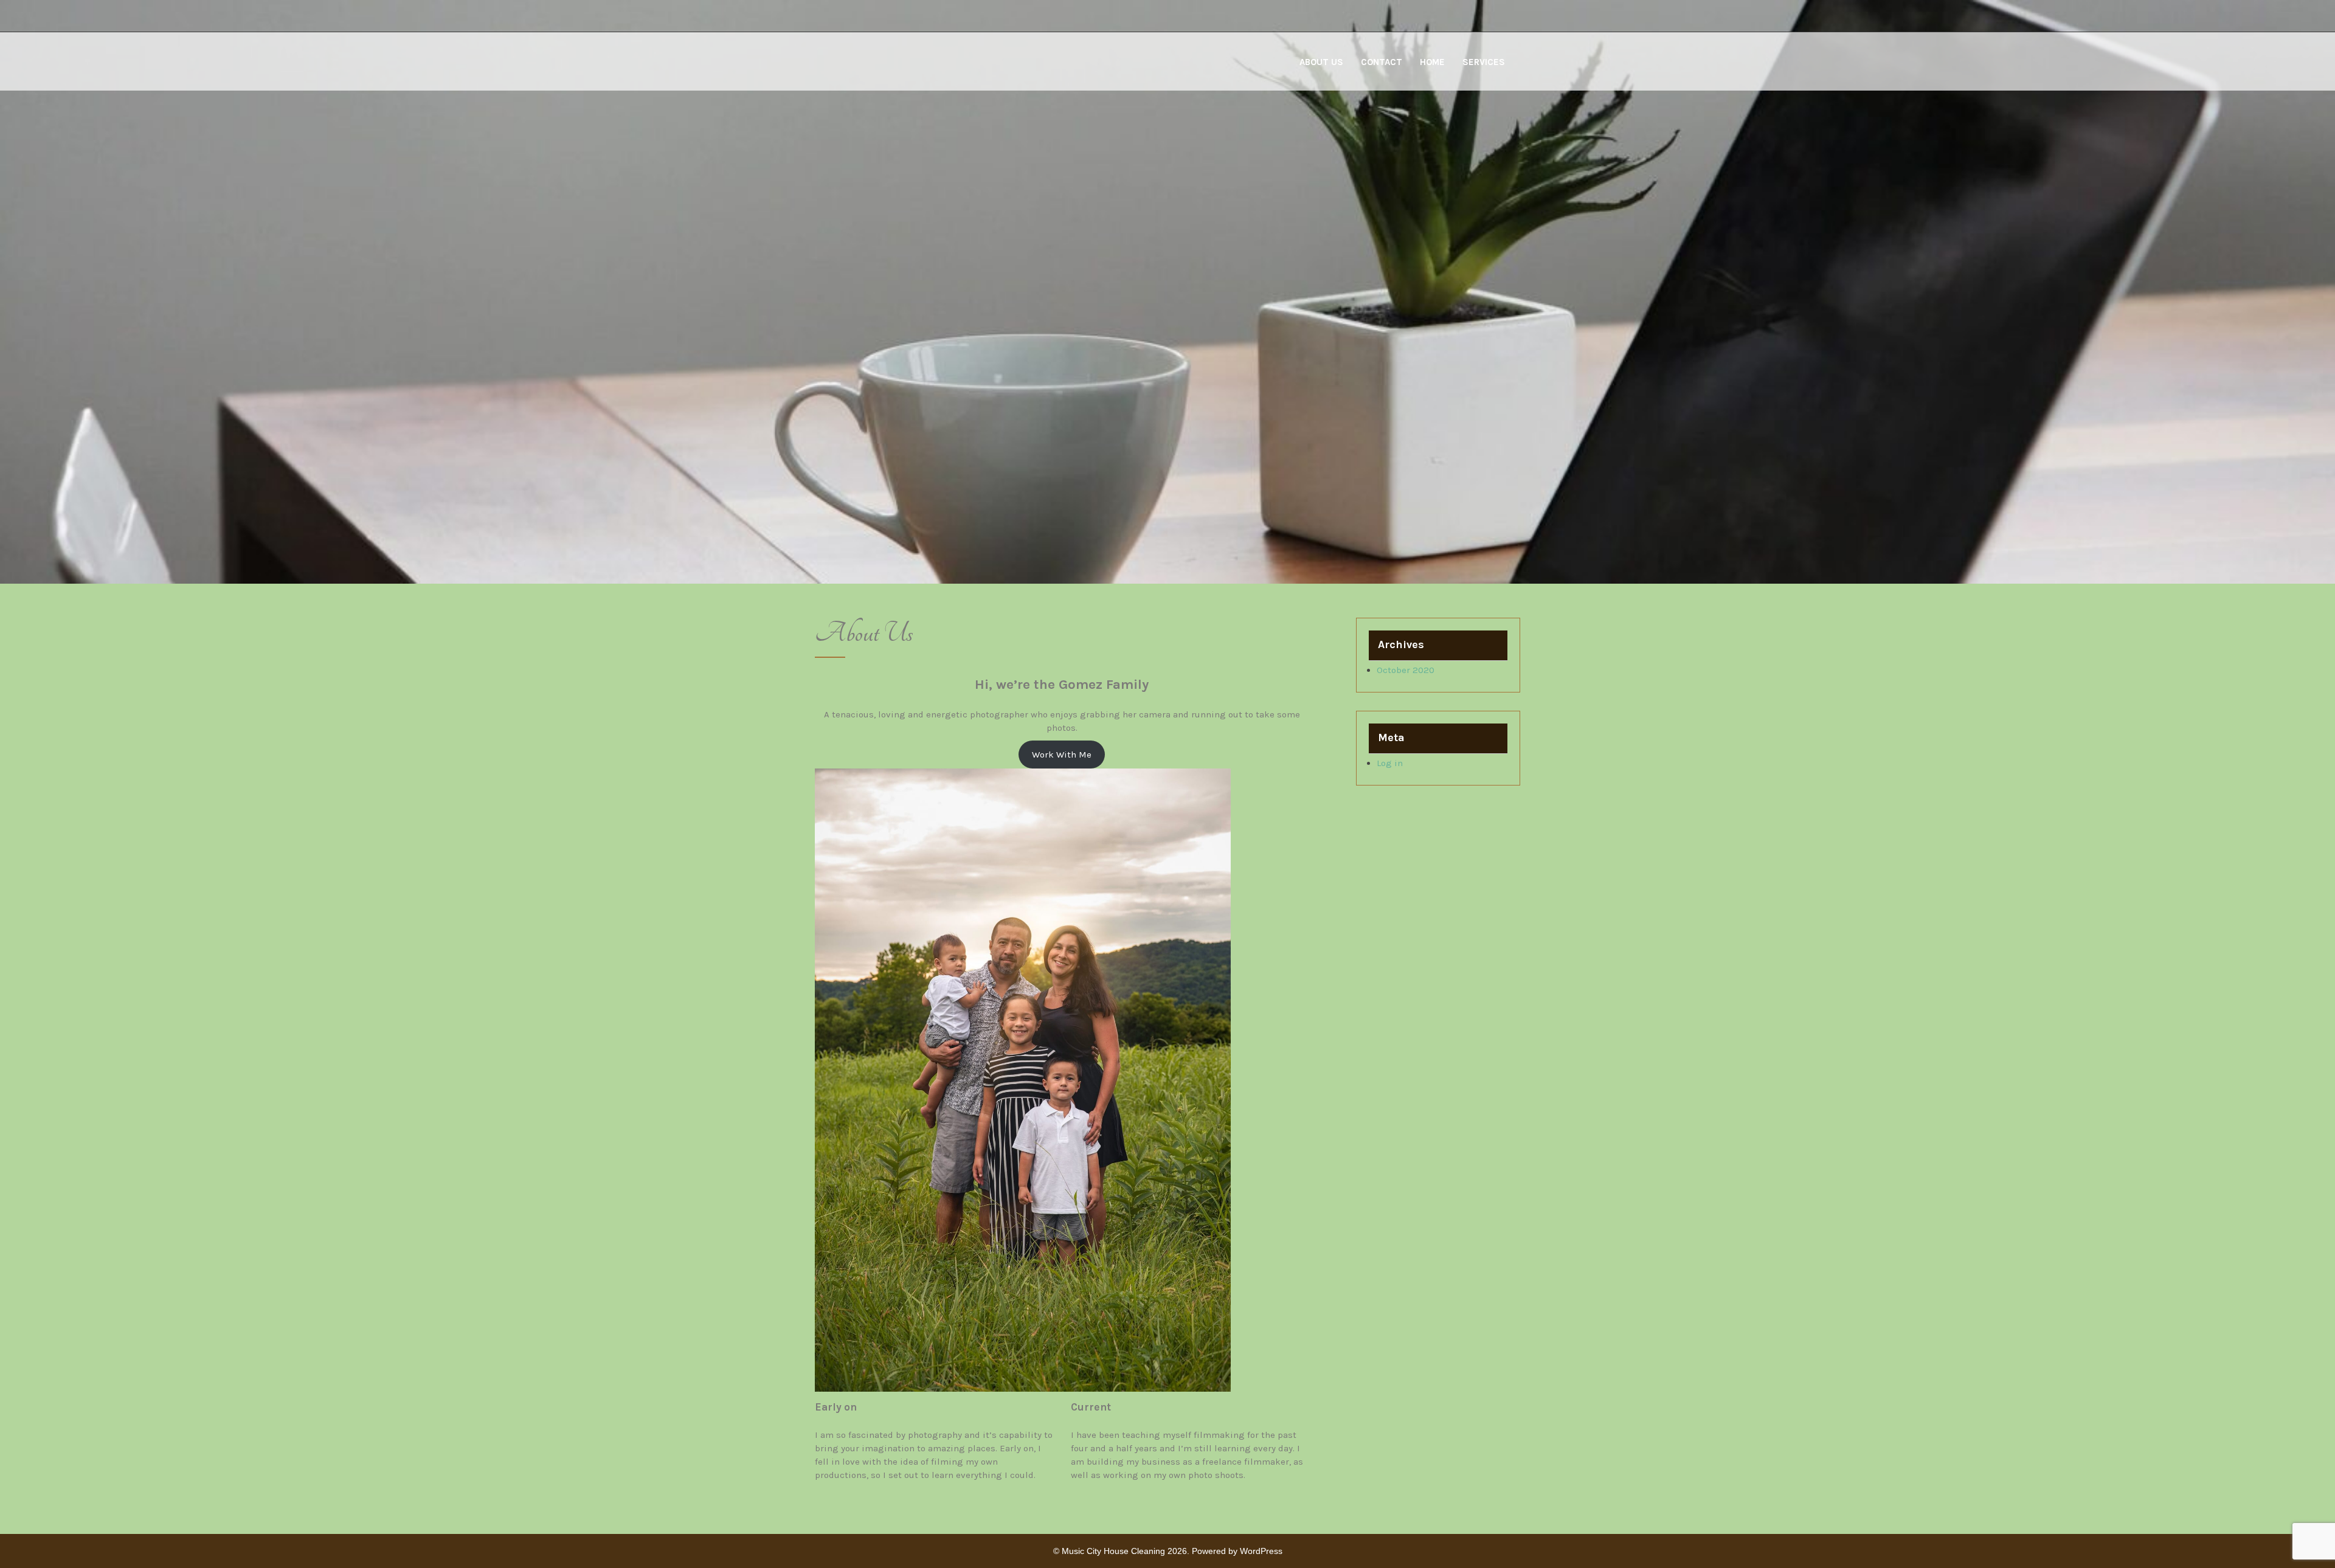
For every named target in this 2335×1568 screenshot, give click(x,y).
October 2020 (1406, 670)
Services (1484, 62)
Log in (1390, 763)
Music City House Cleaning (1113, 1551)
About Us (1321, 62)
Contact (1382, 62)
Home (1432, 62)
